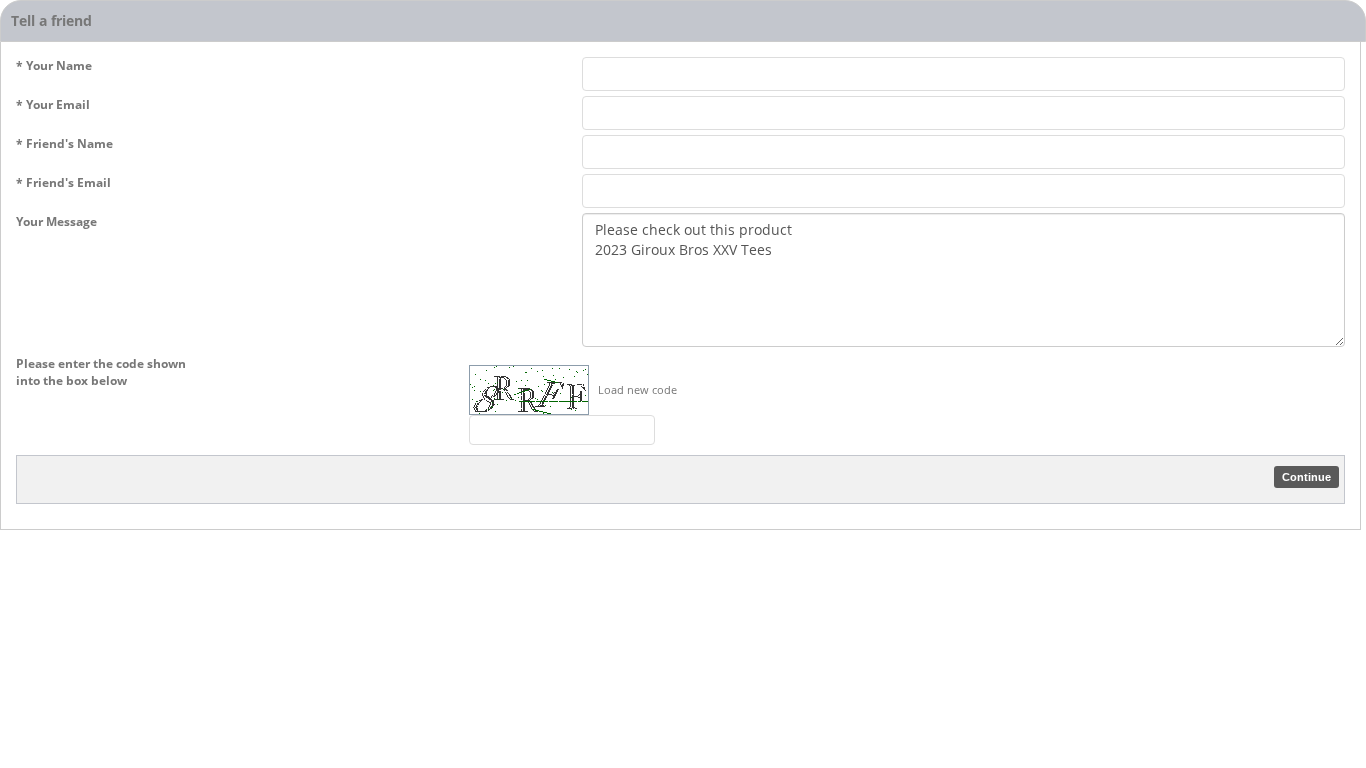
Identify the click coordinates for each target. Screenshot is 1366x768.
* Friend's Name (64, 143)
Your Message (56, 221)
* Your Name (54, 65)
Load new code (637, 389)
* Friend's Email (63, 182)
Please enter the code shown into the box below (101, 372)
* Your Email (53, 104)
